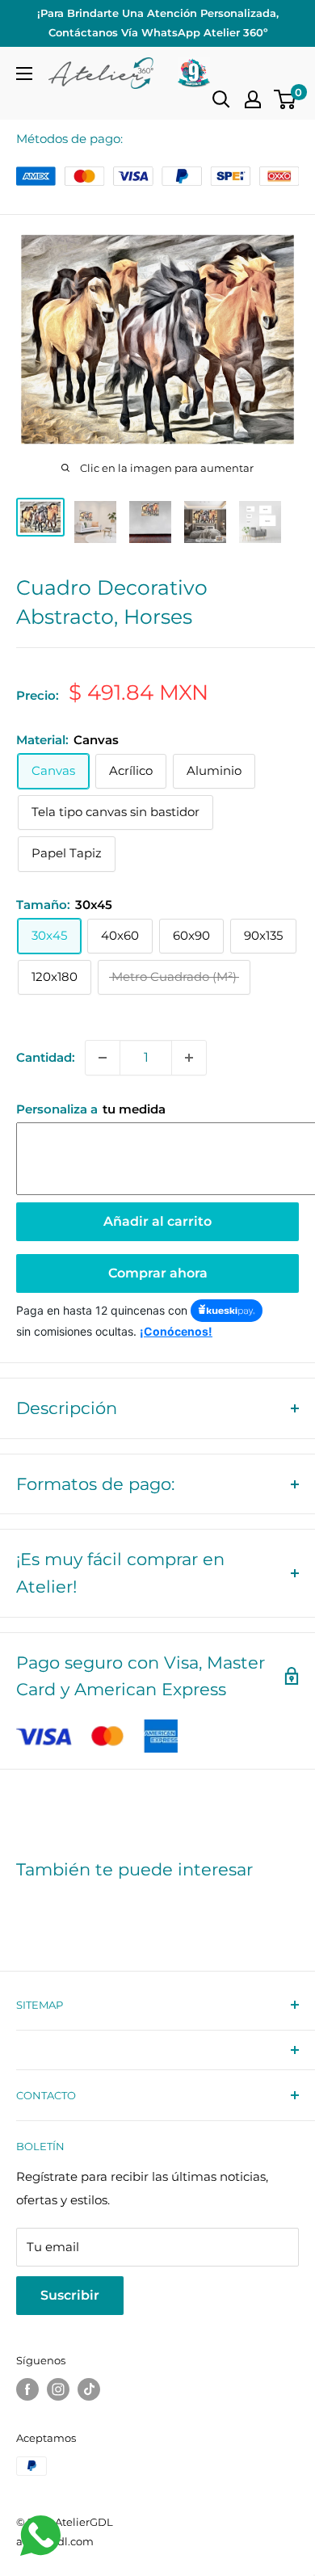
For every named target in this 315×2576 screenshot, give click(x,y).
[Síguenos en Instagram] (58, 2389)
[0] (286, 99)
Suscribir (70, 2295)
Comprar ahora (158, 1273)
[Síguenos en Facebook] (27, 2389)
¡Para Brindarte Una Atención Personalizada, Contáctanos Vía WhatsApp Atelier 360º (158, 23)
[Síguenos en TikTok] (89, 2389)
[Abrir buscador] (221, 99)
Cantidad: (46, 1057)
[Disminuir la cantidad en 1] (103, 1058)
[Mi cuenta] (253, 99)
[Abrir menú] (24, 74)
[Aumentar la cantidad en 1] (189, 1058)
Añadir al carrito (157, 1221)
